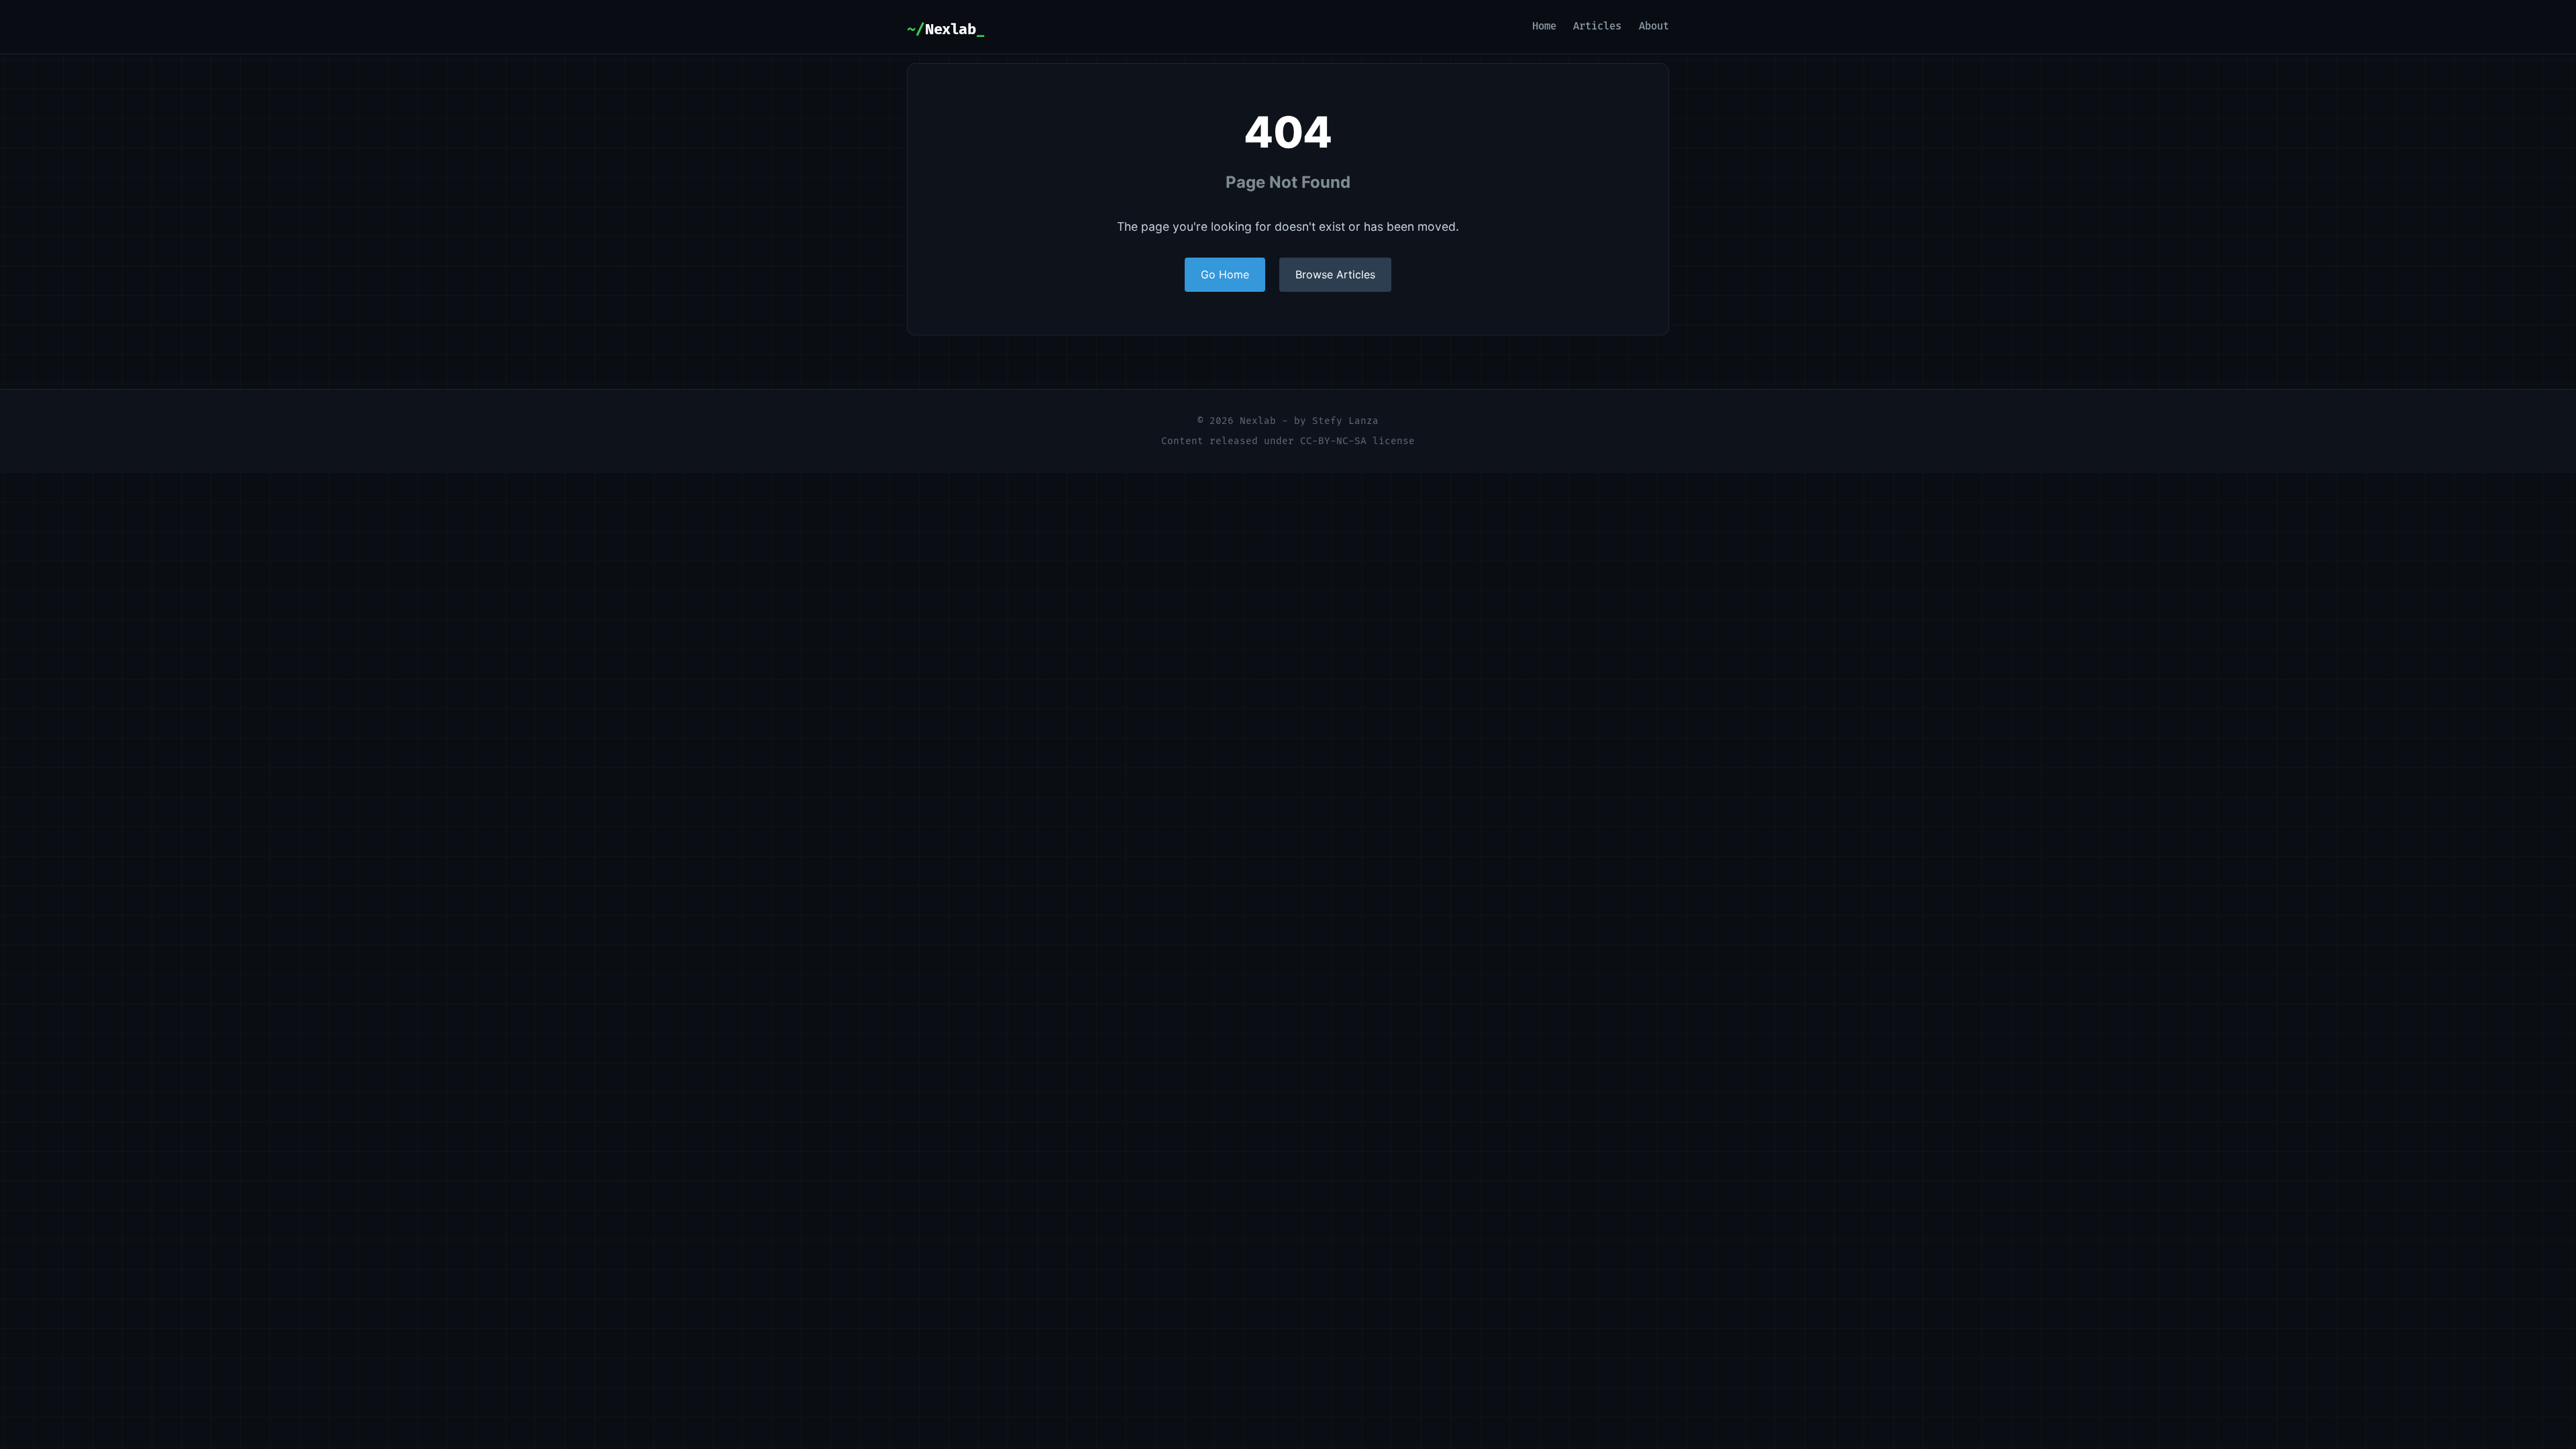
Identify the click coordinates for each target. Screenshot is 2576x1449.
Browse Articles (1335, 274)
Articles (1597, 26)
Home (1544, 26)
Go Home (1225, 274)
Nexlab (950, 30)
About (1654, 26)
